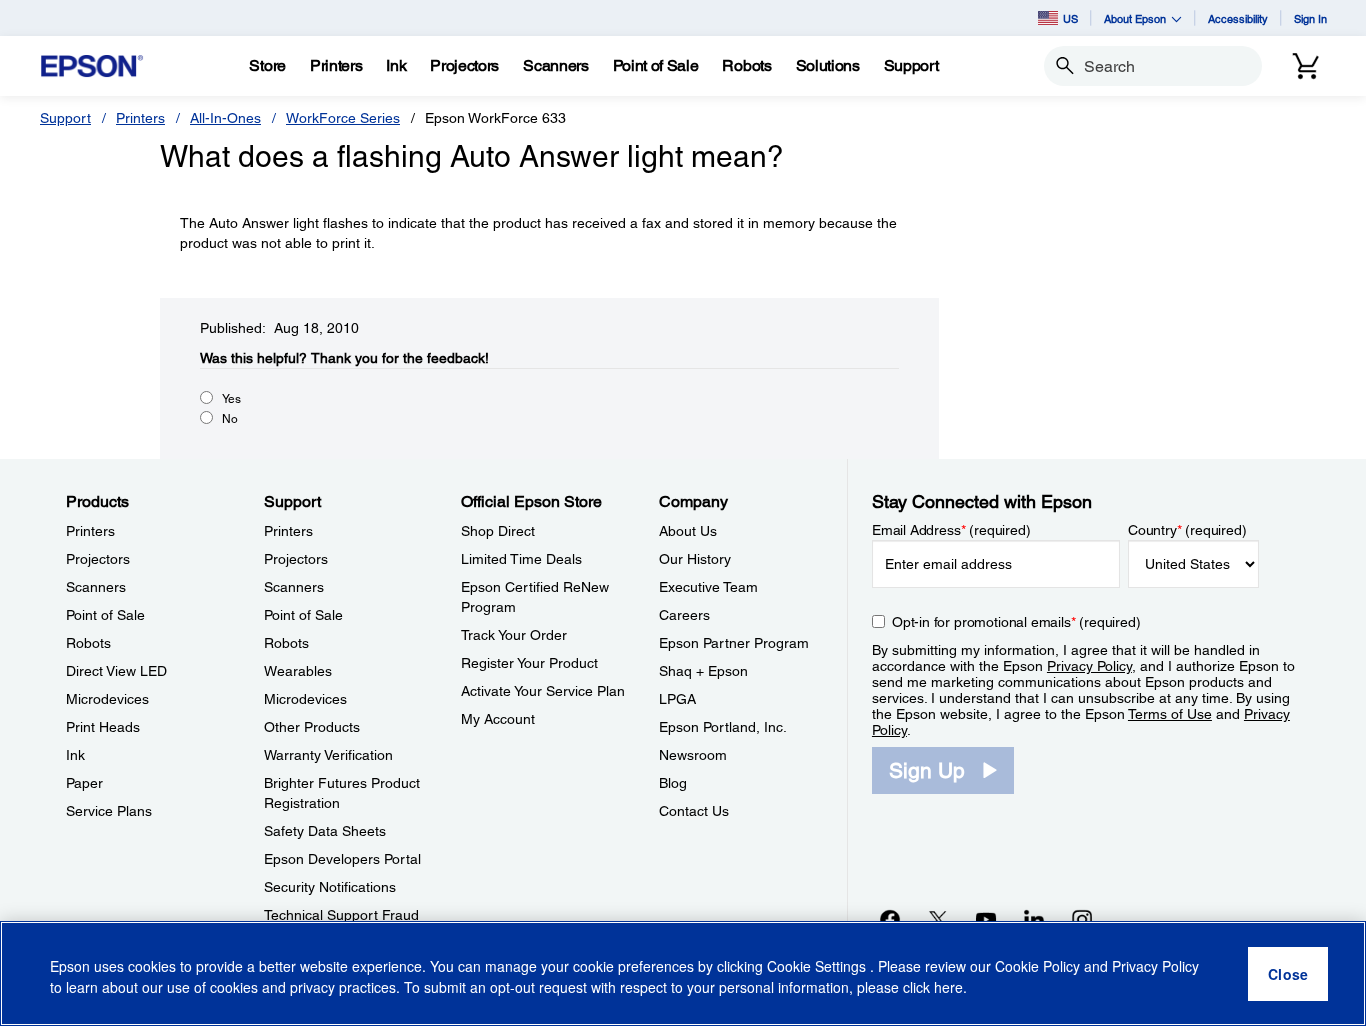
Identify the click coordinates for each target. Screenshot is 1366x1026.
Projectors (98, 559)
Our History (695, 559)
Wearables (298, 671)
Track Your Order (514, 635)
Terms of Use (1170, 714)
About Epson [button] (1135, 18)
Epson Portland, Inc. (723, 727)
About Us (688, 531)
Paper (84, 783)
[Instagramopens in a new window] (1082, 919)
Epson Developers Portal (342, 859)
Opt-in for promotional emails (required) (1016, 622)
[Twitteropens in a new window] (938, 919)
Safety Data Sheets (325, 831)
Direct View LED (116, 671)
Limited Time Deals (521, 559)
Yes (231, 399)
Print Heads (103, 727)
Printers (140, 118)
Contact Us (694, 811)
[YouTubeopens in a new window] (986, 919)
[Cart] (1306, 66)
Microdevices (107, 699)
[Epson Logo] (92, 66)
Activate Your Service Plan (543, 691)
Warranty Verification (328, 755)
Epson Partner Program (734, 643)
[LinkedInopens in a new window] (1034, 919)
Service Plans (109, 811)
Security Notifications (330, 887)
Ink (75, 755)
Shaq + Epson (703, 671)
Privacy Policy (1089, 666)
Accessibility (1238, 18)
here (948, 987)
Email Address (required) (951, 530)
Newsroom (693, 755)
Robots (88, 643)
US (1070, 18)
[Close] (1288, 974)
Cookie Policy (1037, 966)
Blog (673, 783)
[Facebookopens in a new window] (890, 919)
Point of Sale (105, 615)
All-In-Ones (225, 118)
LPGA (677, 699)
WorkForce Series (343, 118)
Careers (684, 615)
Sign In (1310, 18)
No (230, 419)
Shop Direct (498, 531)
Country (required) (1187, 530)
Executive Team (708, 587)
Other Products (312, 727)
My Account (498, 719)
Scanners (96, 587)
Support (65, 118)
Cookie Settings (818, 966)
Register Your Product (529, 663)
